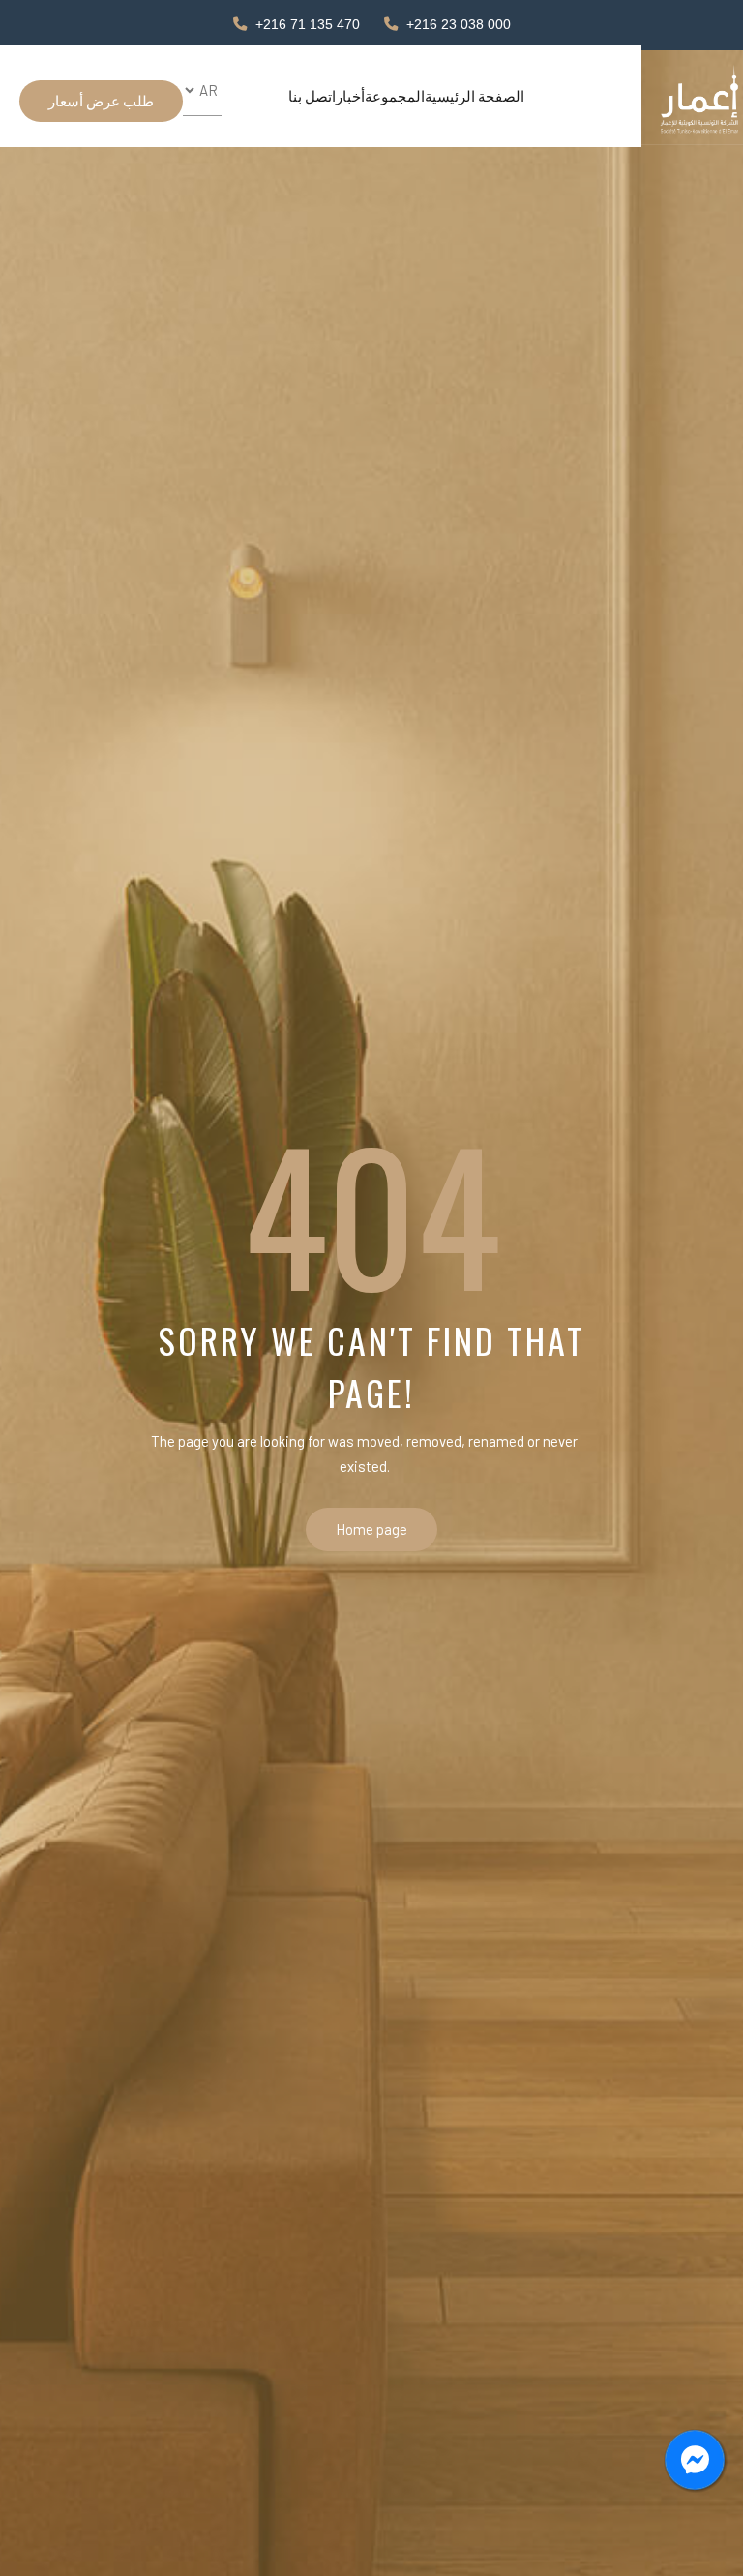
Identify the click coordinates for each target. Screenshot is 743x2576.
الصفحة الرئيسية (475, 96)
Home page (371, 1529)
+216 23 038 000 (459, 24)
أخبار (350, 96)
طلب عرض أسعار (101, 101)
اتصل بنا (312, 96)
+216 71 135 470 (308, 24)
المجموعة (395, 96)
